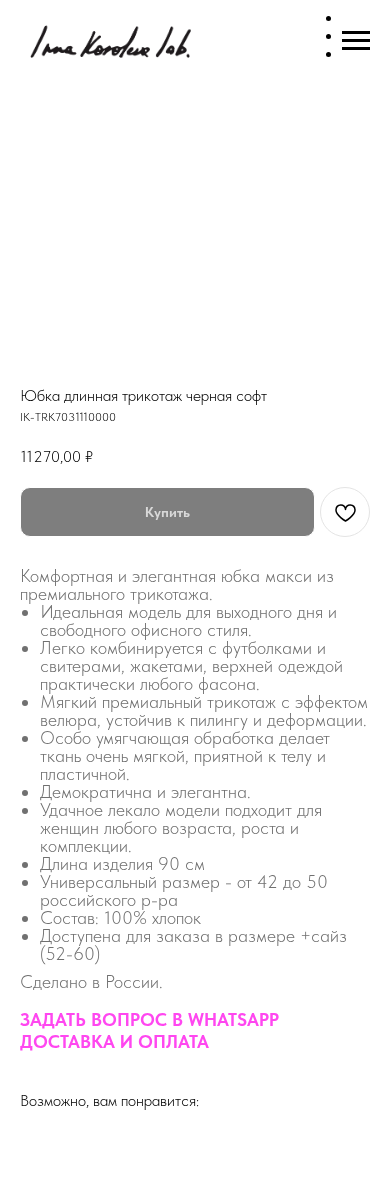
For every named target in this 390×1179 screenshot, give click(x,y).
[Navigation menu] (356, 41)
